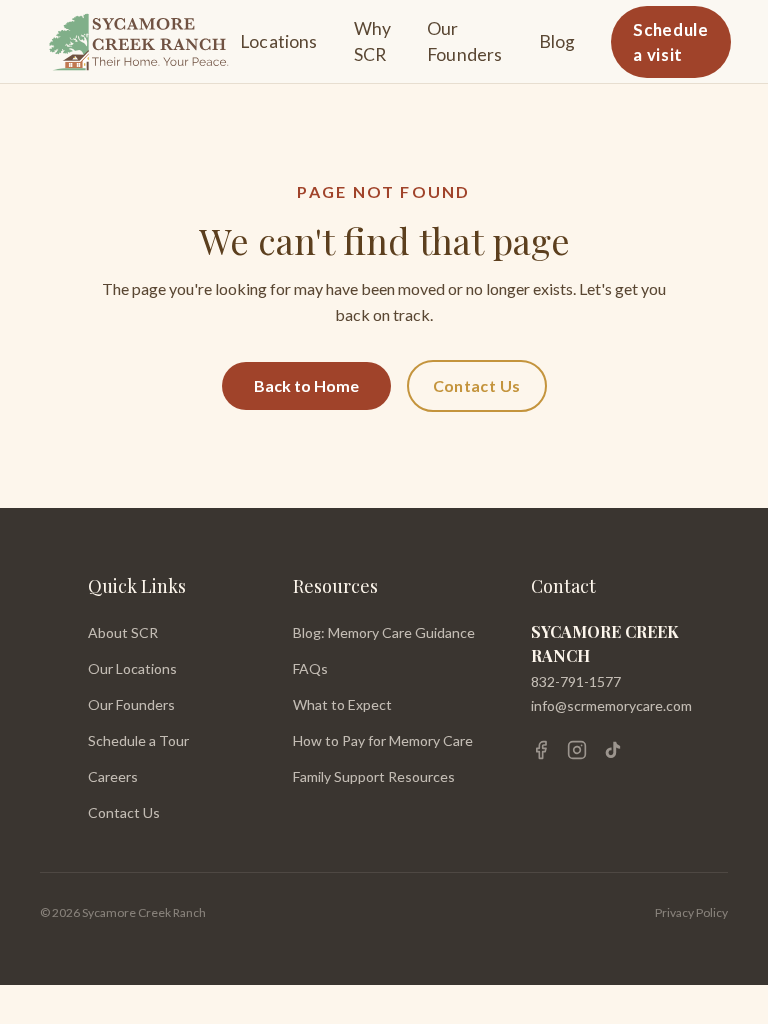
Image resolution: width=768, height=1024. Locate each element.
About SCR (123, 632)
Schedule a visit (670, 42)
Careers (113, 776)
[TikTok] (613, 750)
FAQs (310, 668)
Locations (279, 41)
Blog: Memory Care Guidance (384, 632)
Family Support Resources (374, 776)
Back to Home (306, 385)
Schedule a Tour (138, 740)
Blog (557, 41)
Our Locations (132, 668)
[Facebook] (541, 750)
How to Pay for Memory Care (383, 740)
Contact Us (477, 385)
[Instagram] (577, 750)
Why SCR (373, 41)
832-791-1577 (576, 681)
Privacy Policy (691, 912)
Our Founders (464, 41)
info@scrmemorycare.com (611, 705)
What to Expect (342, 704)
